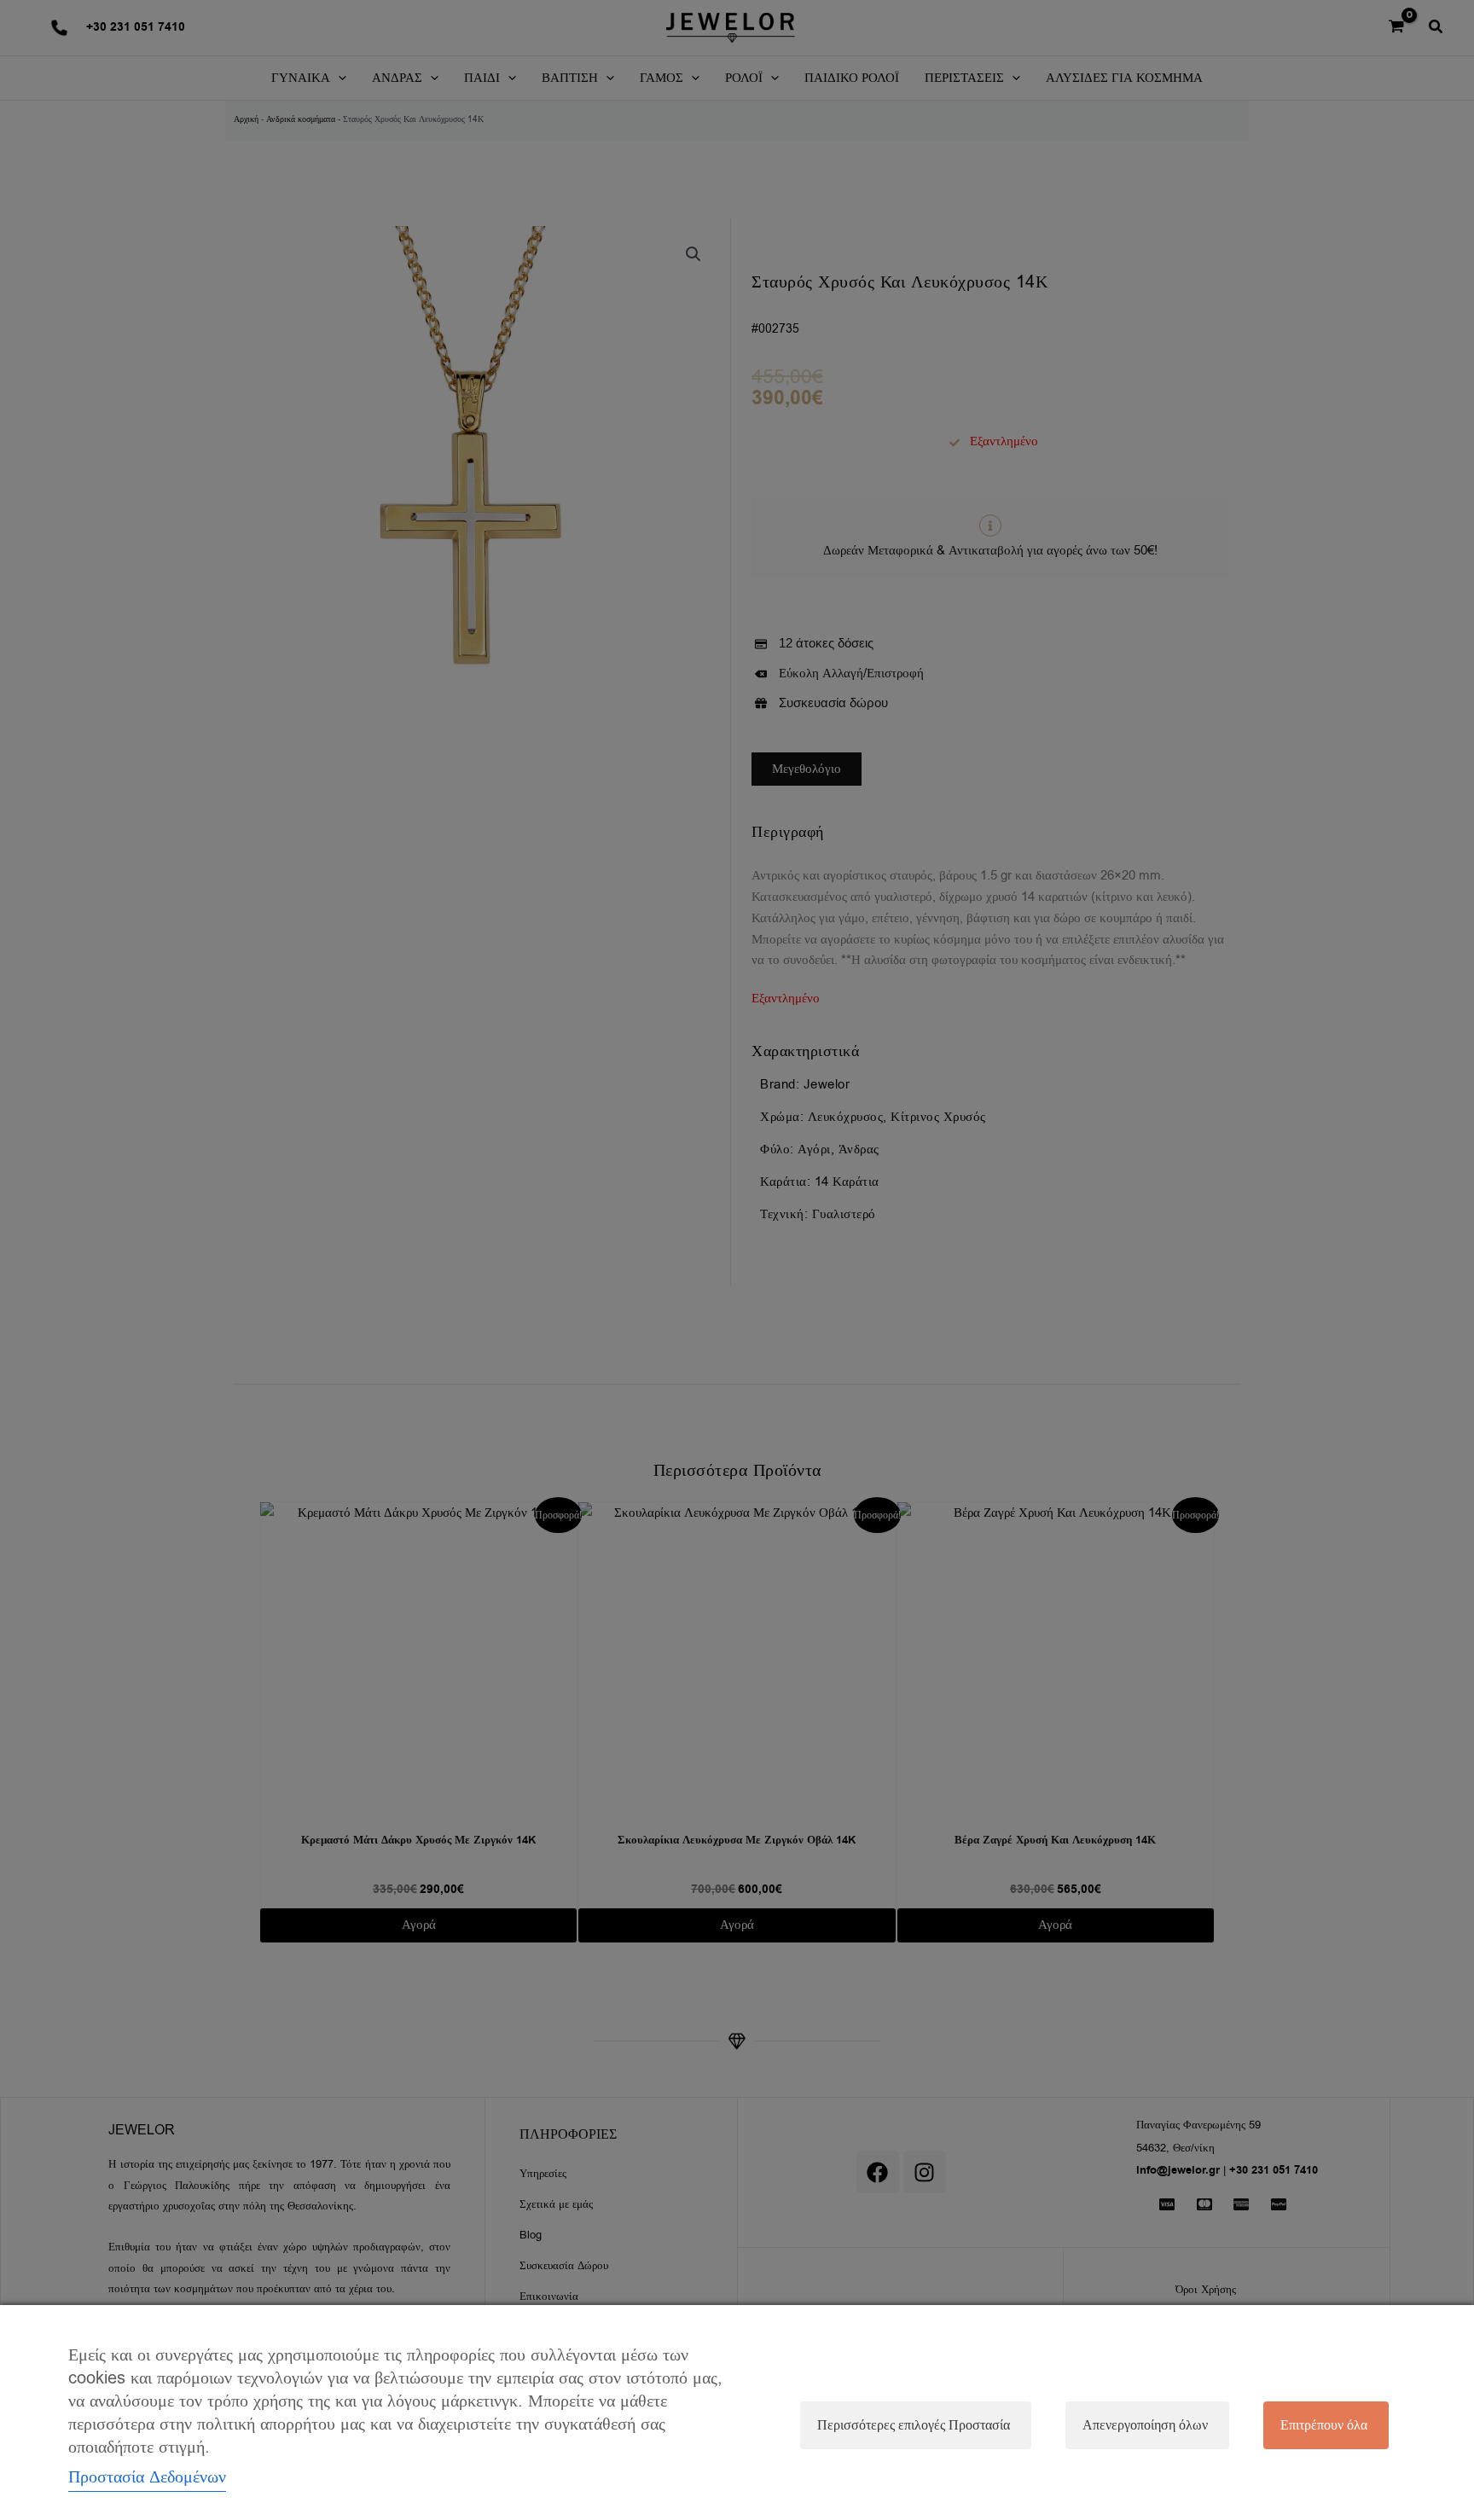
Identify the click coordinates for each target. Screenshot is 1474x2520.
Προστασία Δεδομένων (147, 2477)
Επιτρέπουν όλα (1324, 2425)
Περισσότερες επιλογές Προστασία (914, 2425)
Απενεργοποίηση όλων (1145, 2425)
